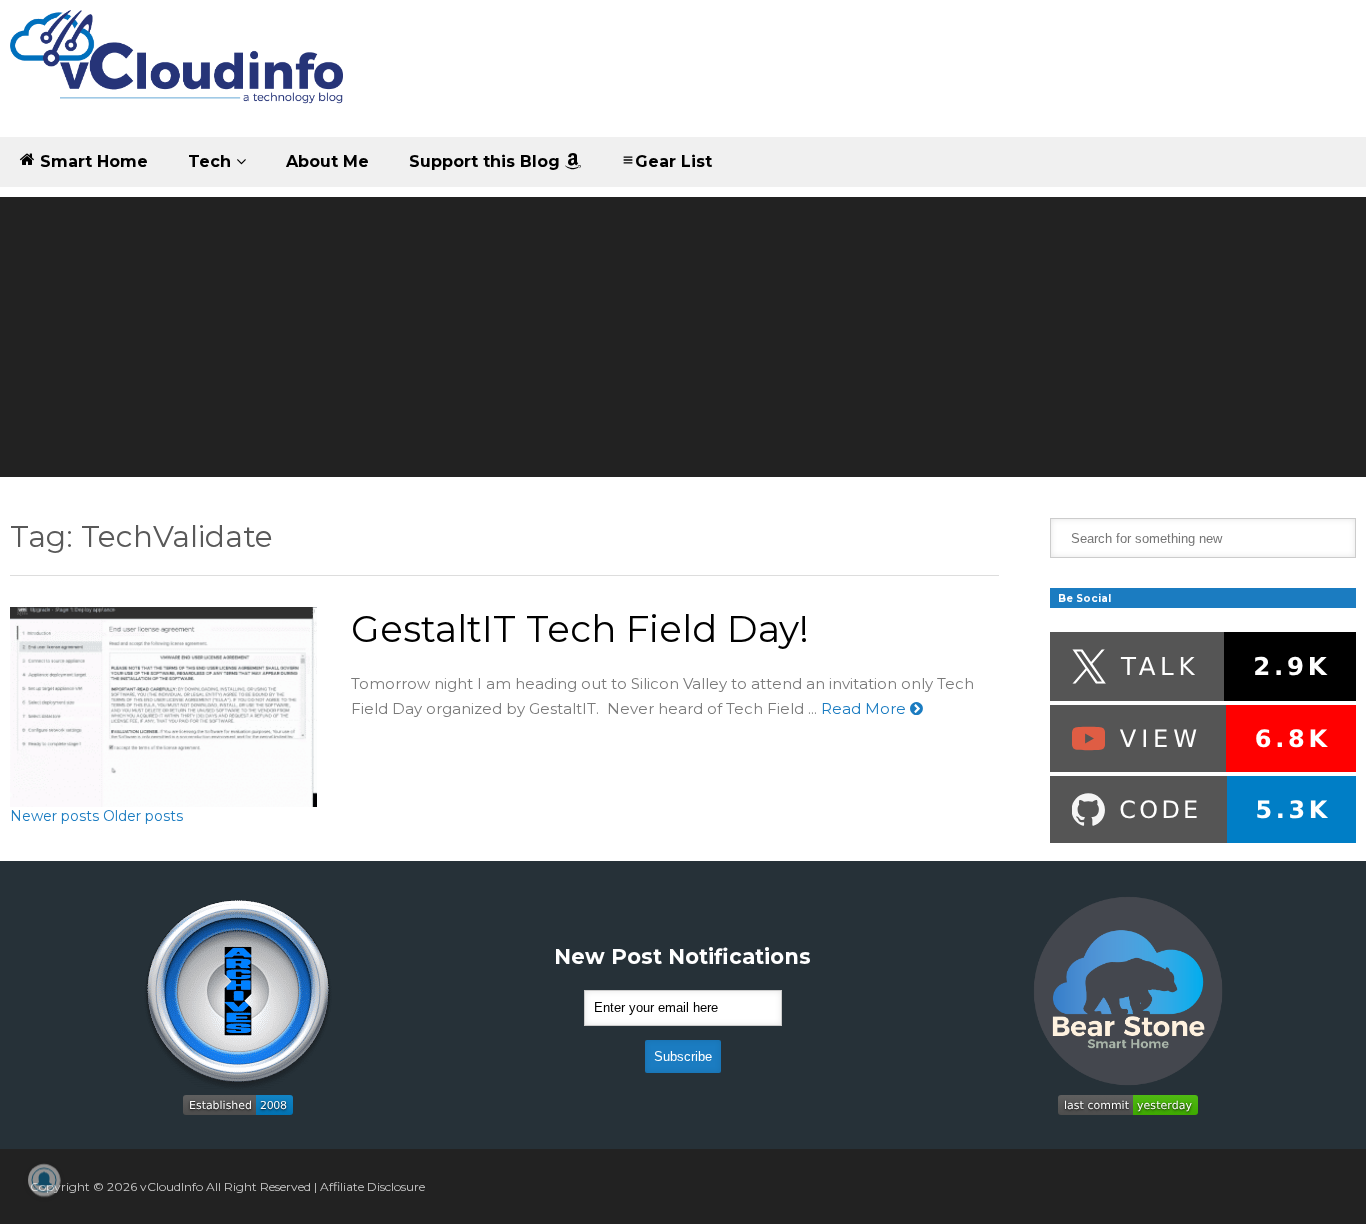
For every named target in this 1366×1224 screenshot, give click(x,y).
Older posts (143, 816)
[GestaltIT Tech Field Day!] (163, 707)
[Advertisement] (683, 337)
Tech (212, 161)
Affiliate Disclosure (372, 1186)
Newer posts (54, 816)
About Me (327, 161)
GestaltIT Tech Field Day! (580, 628)
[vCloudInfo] (180, 73)
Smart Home (91, 161)
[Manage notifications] (44, 1180)
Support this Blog (487, 161)
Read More (865, 708)
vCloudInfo (171, 1186)
